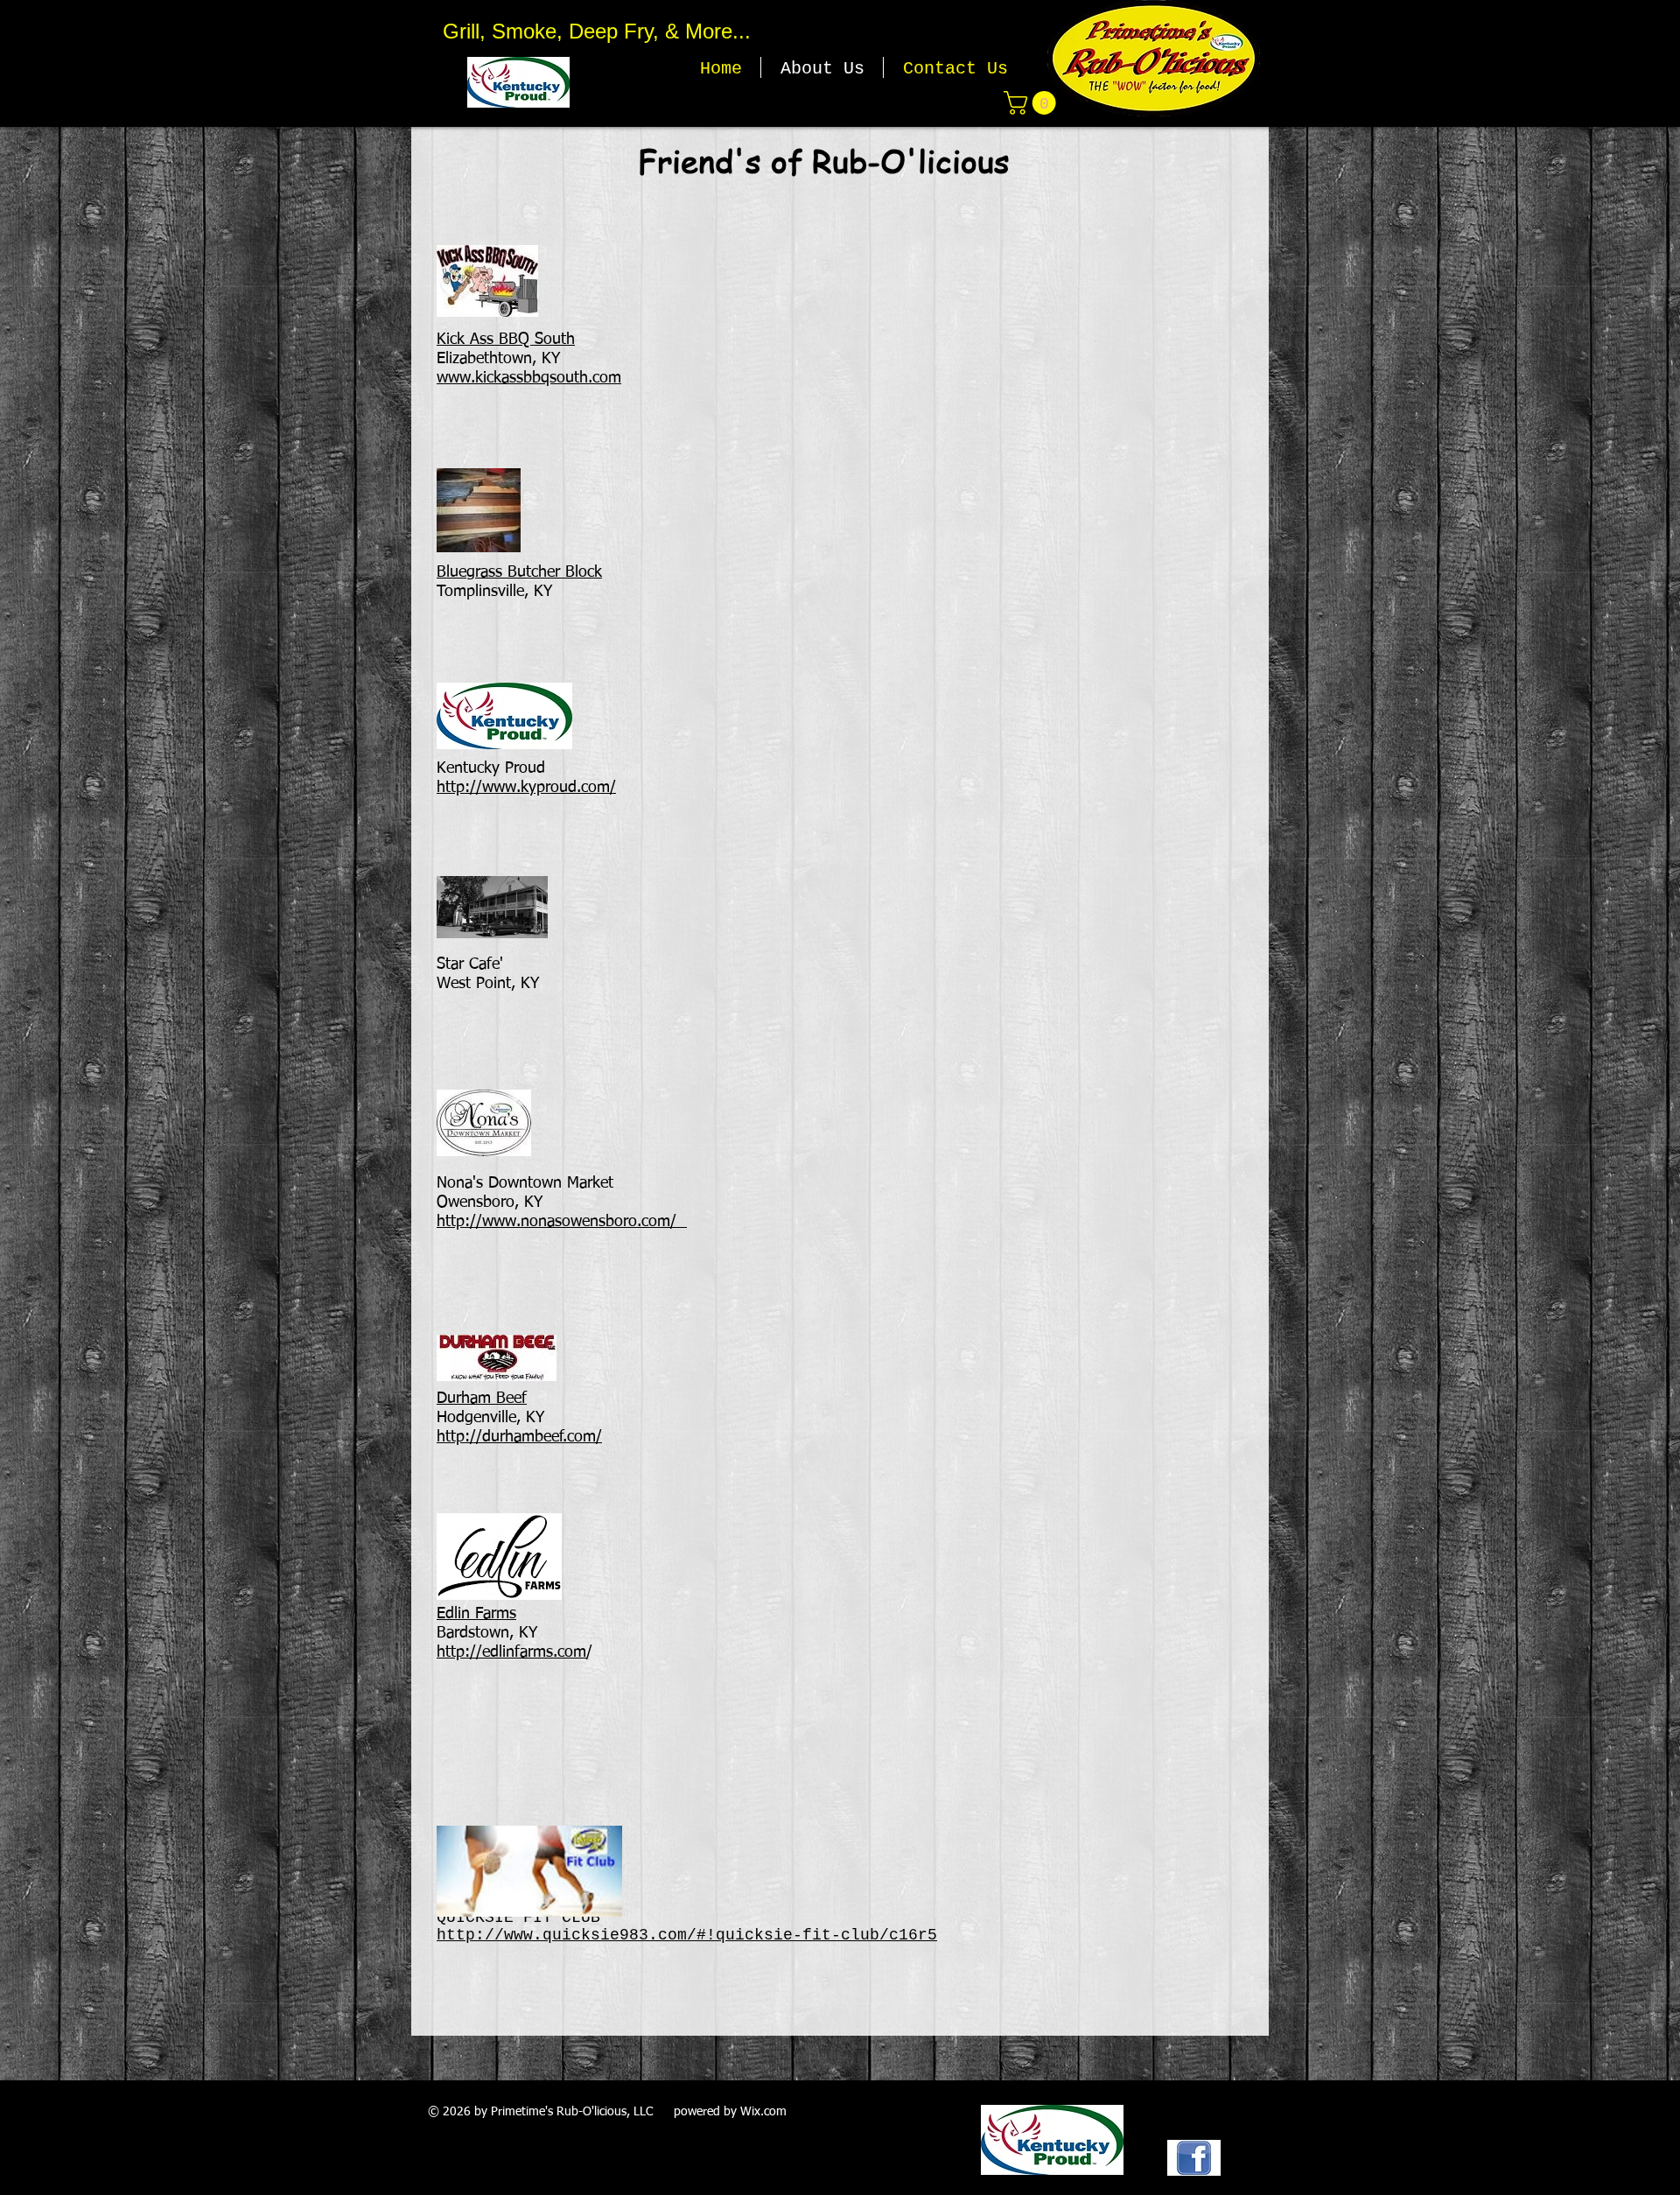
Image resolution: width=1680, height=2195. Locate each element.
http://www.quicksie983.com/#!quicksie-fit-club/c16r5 (687, 1935)
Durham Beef (482, 1399)
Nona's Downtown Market (525, 1183)
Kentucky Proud (491, 768)
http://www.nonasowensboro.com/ (556, 1222)
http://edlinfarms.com (511, 1652)
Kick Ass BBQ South (506, 340)
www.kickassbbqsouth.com (529, 378)
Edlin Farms (476, 1614)
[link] (1032, 103)
